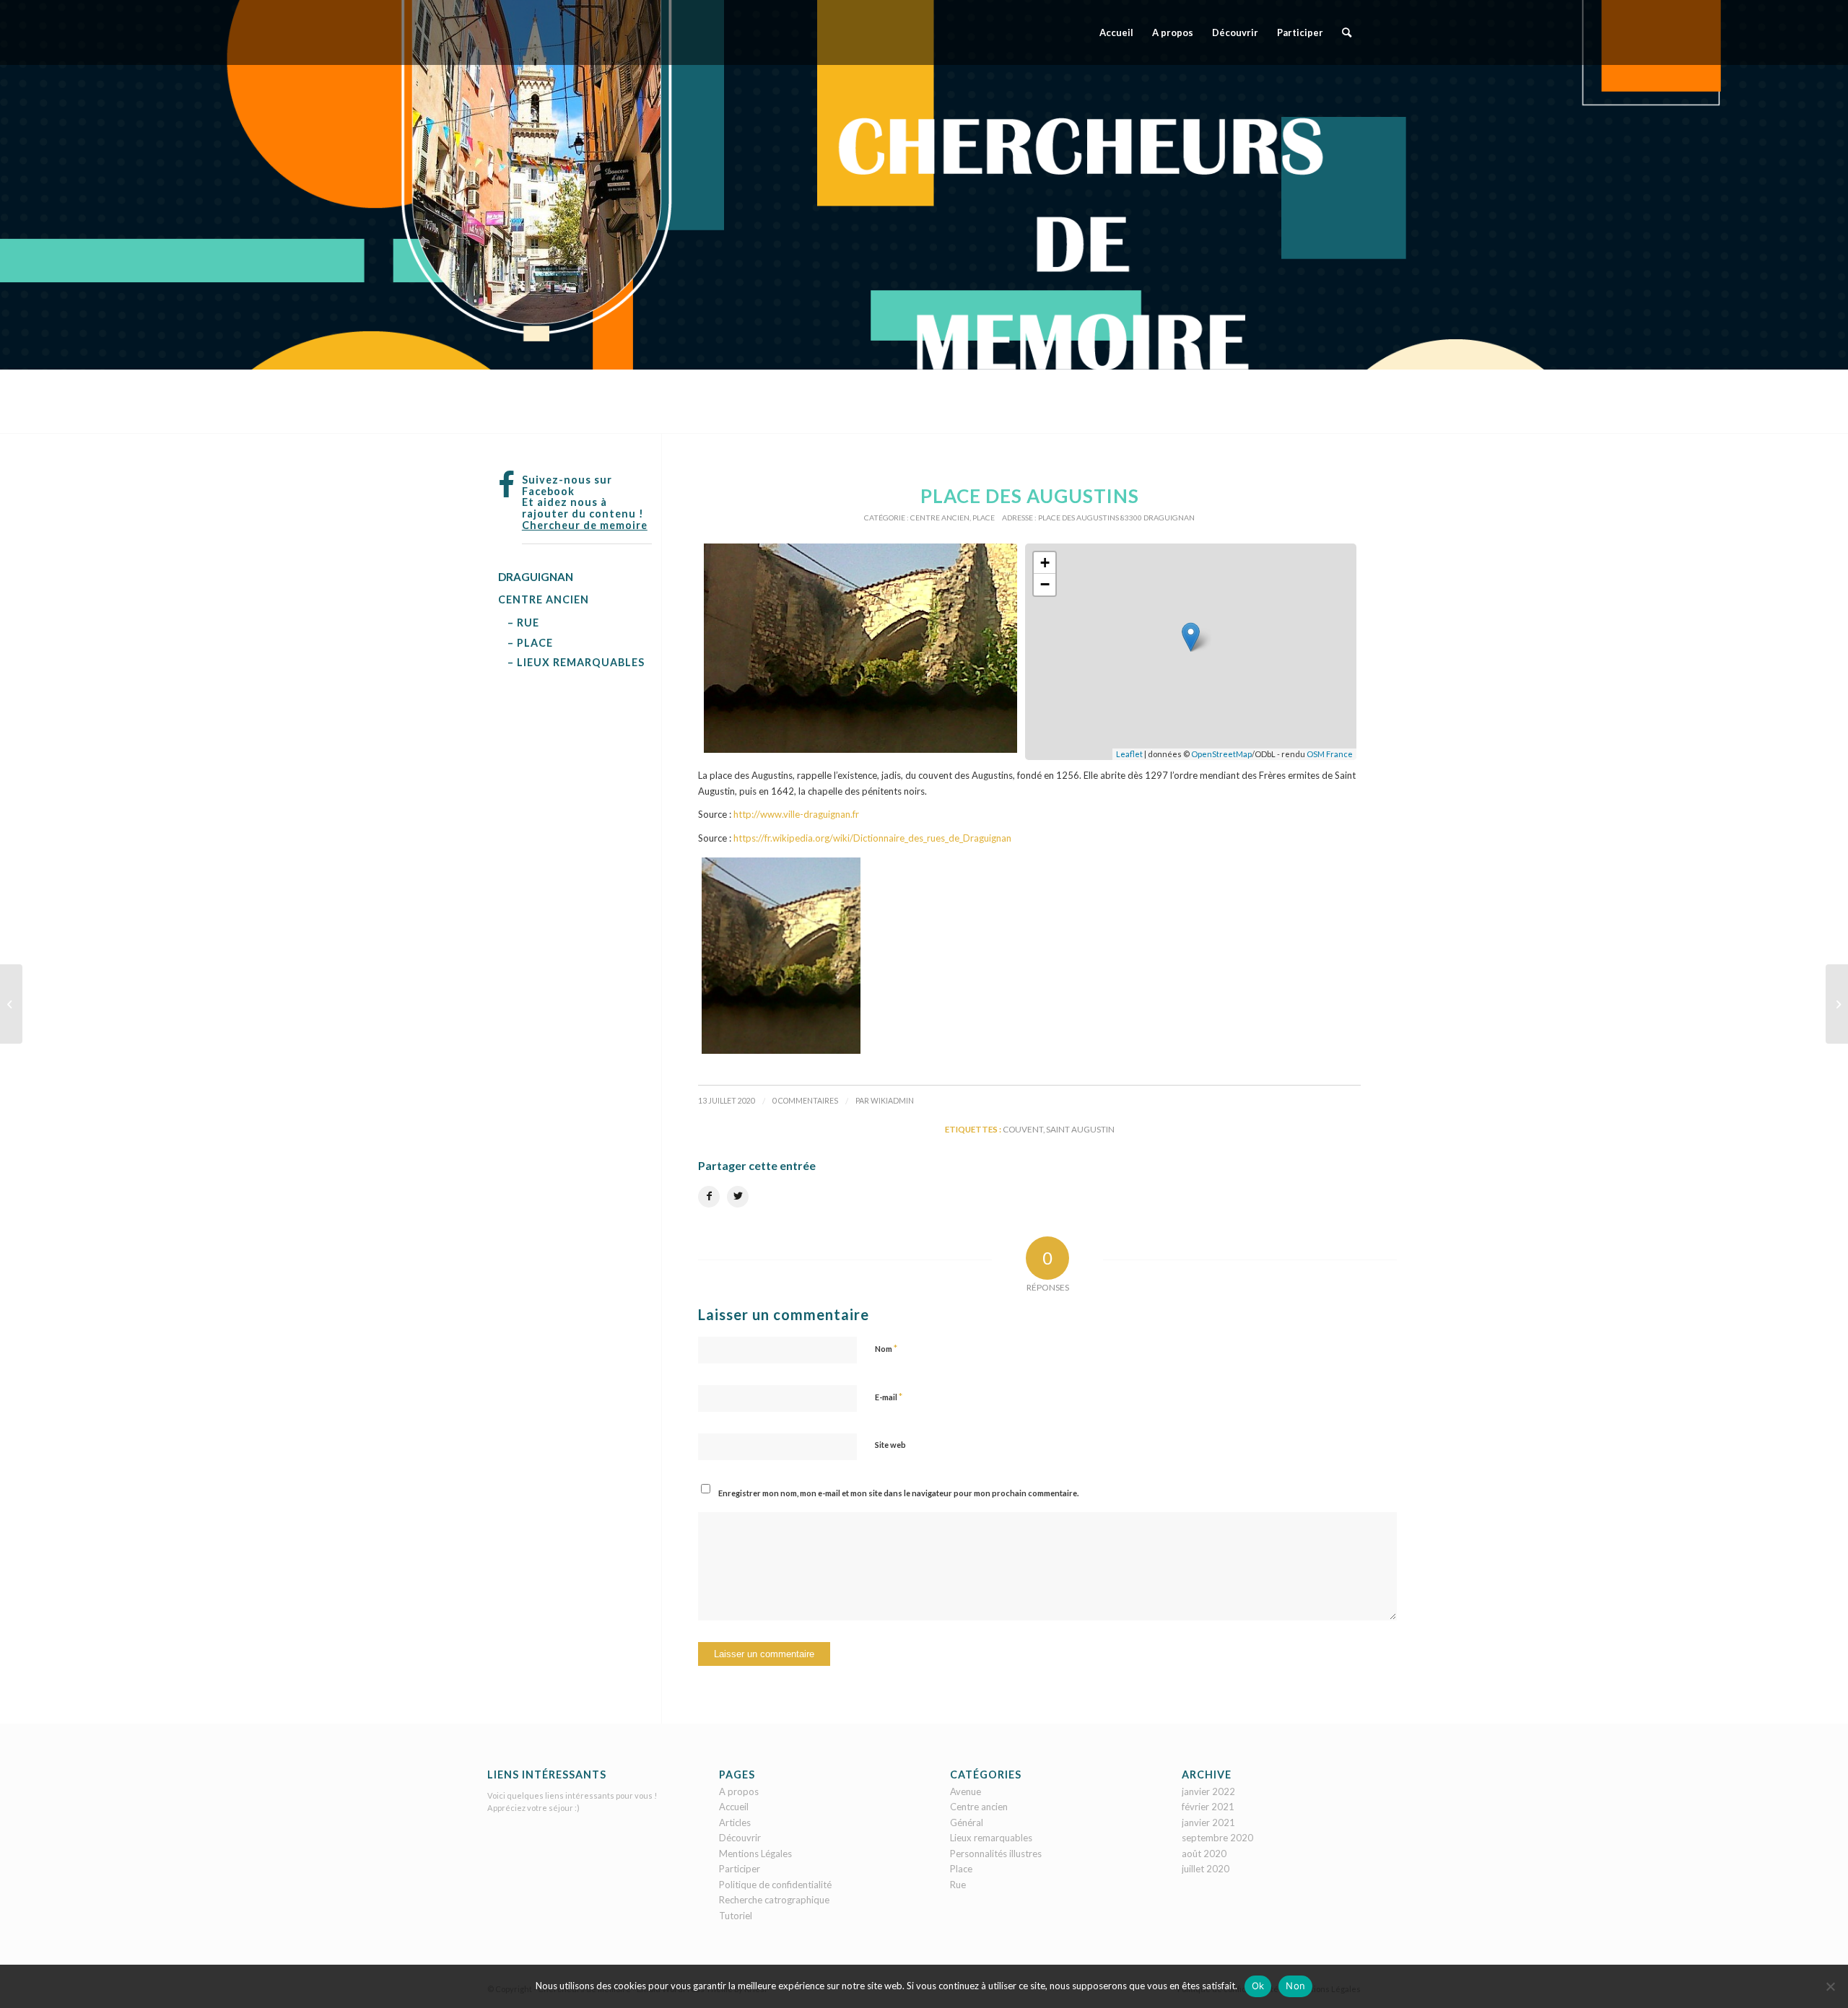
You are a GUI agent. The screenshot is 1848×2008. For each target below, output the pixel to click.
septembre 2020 (1217, 1838)
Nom (886, 1348)
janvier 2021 (1208, 1823)
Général (967, 1823)
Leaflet (1129, 754)
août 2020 (1204, 1854)
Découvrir (740, 1838)
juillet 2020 (1206, 1869)
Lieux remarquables (991, 1838)
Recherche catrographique (774, 1900)
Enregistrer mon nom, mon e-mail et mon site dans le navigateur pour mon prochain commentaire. (898, 1493)
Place (984, 518)
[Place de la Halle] (1837, 1004)
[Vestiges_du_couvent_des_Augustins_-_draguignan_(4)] (860, 648)
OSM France (1330, 754)
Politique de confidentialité (775, 1885)
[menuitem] (1116, 32)
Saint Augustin (1080, 1129)
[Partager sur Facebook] (709, 1197)
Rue (958, 1885)
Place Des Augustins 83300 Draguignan (1116, 518)
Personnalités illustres (996, 1854)
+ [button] (1045, 563)
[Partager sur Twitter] (738, 1197)
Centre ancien (940, 518)
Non (1295, 1986)
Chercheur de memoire (585, 525)
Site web (890, 1445)
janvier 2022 (1208, 1791)
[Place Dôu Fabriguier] (11, 1004)
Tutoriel (736, 1916)
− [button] (1045, 584)
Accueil (734, 1807)
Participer (740, 1869)
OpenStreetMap (1221, 754)
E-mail (889, 1397)
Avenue (966, 1791)
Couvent (1023, 1129)
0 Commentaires (805, 1101)
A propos (739, 1791)
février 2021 (1208, 1807)
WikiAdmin (892, 1101)
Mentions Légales (755, 1854)
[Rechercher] (1347, 32)
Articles (735, 1823)
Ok (1258, 1986)
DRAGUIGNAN (536, 577)
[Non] (1830, 1986)
